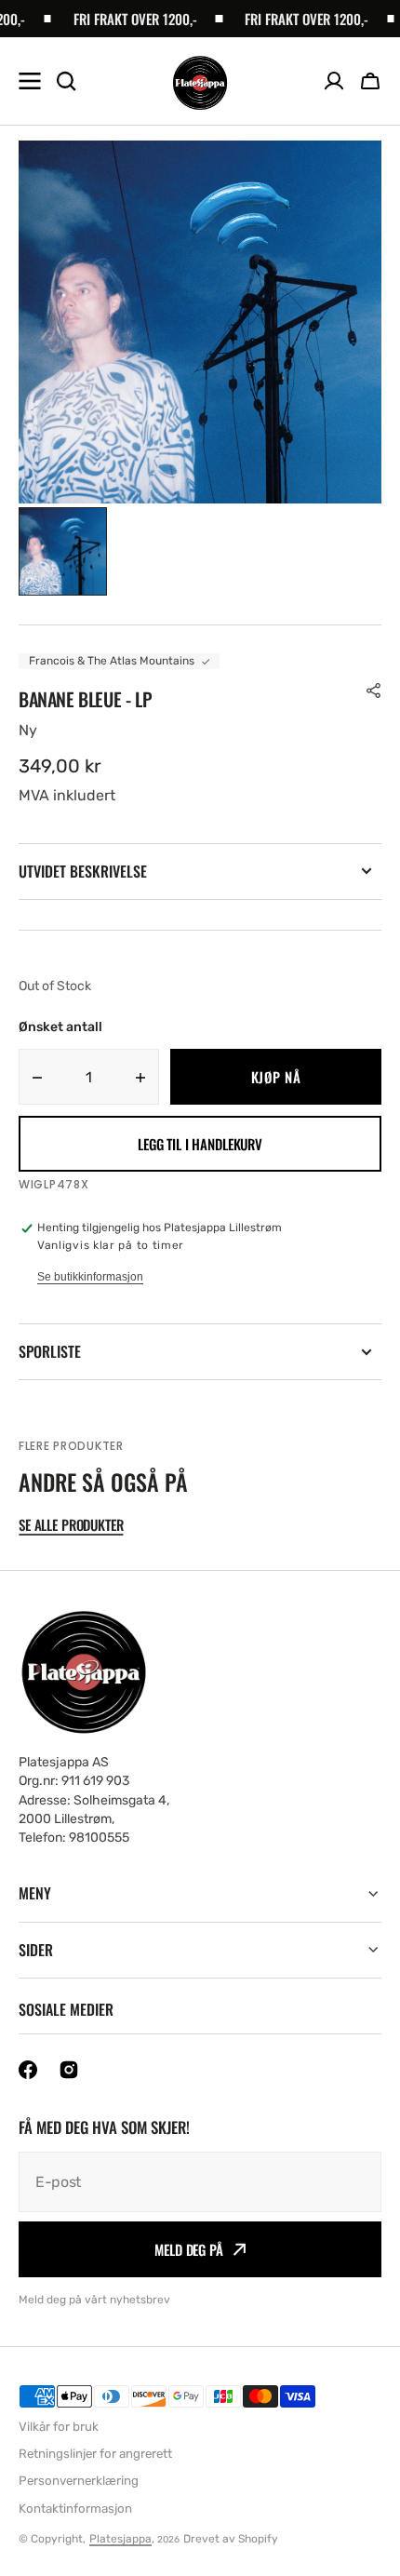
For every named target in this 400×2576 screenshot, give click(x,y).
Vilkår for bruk (59, 2427)
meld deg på (188, 2249)
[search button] (66, 81)
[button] (370, 81)
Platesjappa (120, 2539)
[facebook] (28, 2070)
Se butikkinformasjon (90, 1277)
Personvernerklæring (79, 2481)
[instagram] (69, 2070)
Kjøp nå (276, 1077)
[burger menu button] (30, 81)
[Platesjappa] (200, 81)
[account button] (334, 81)
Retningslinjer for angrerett (95, 2454)
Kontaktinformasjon (75, 2509)
